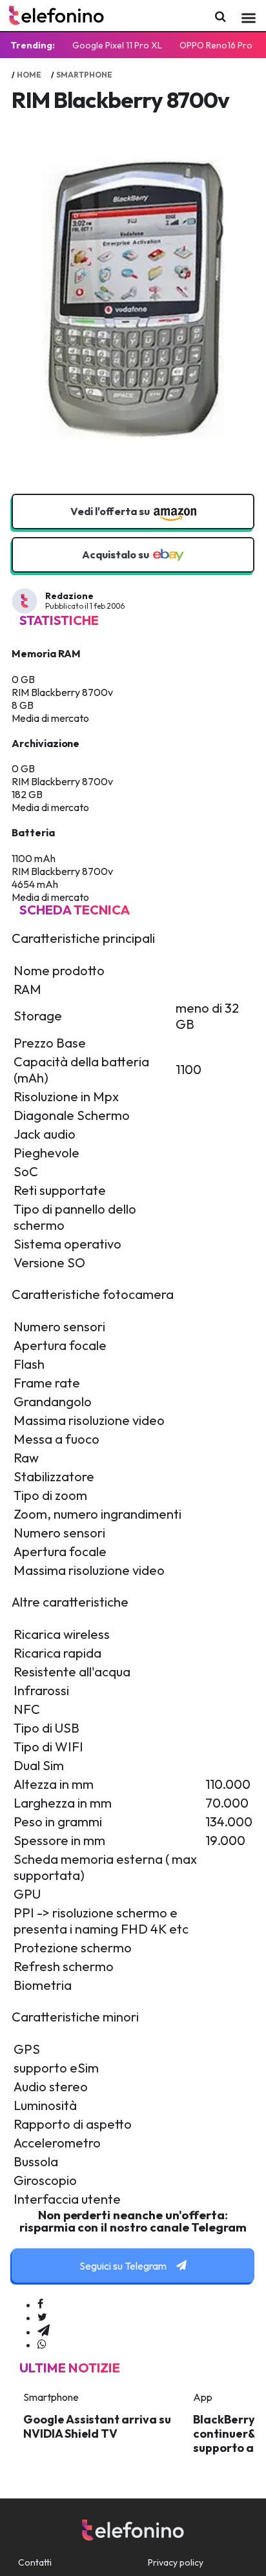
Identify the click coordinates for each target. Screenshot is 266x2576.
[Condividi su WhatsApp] (42, 2345)
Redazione (69, 596)
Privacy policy (176, 2562)
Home (29, 75)
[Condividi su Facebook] (40, 2305)
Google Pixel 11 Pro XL (117, 45)
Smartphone (84, 75)
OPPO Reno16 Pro (216, 45)
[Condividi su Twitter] (42, 2317)
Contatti (35, 2562)
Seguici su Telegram (124, 2266)
